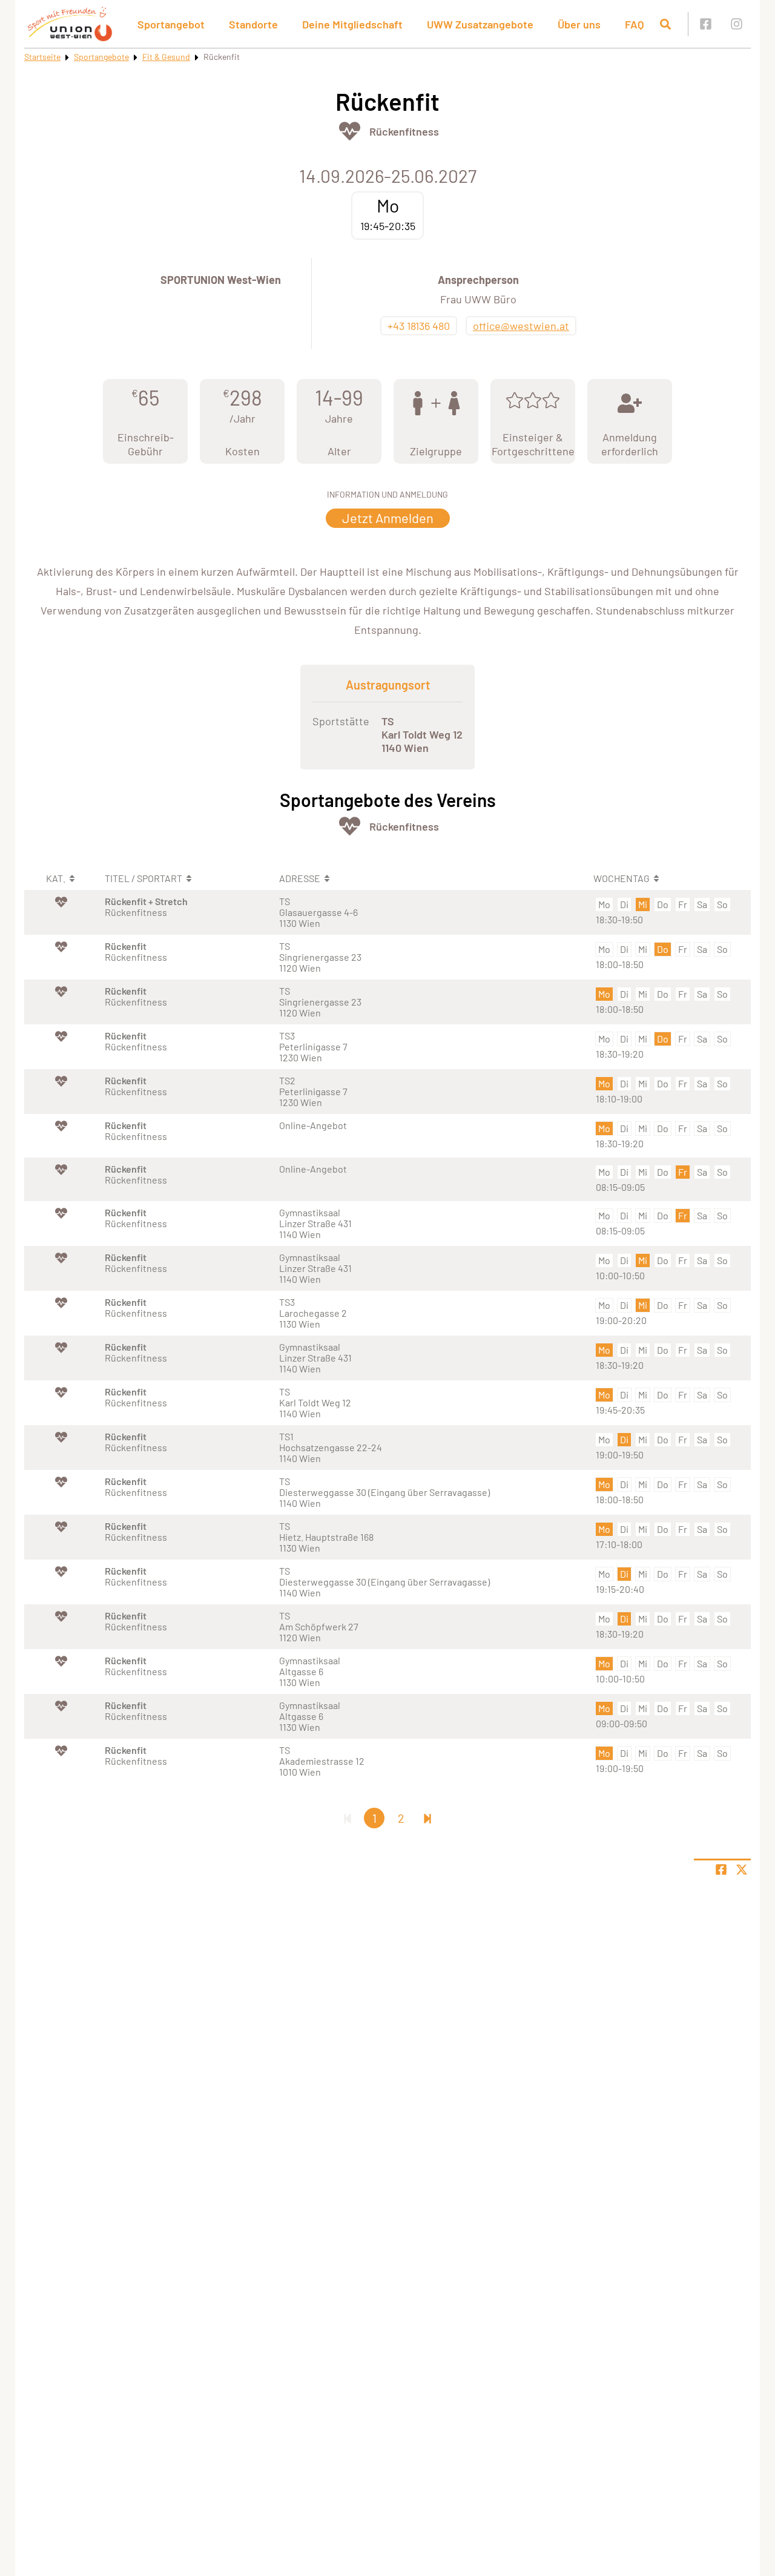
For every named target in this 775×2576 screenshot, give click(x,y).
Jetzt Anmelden (388, 518)
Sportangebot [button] (171, 24)
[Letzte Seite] (427, 1818)
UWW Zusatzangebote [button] (480, 24)
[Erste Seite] (348, 1818)
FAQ (635, 24)
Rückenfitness (404, 131)
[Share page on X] (742, 1869)
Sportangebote (101, 57)
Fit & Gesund (166, 57)
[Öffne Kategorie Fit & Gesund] (350, 131)
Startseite (42, 57)
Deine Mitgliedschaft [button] (352, 24)
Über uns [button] (579, 24)
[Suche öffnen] (665, 24)
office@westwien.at (521, 326)
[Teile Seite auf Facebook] (721, 1869)
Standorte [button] (253, 24)
